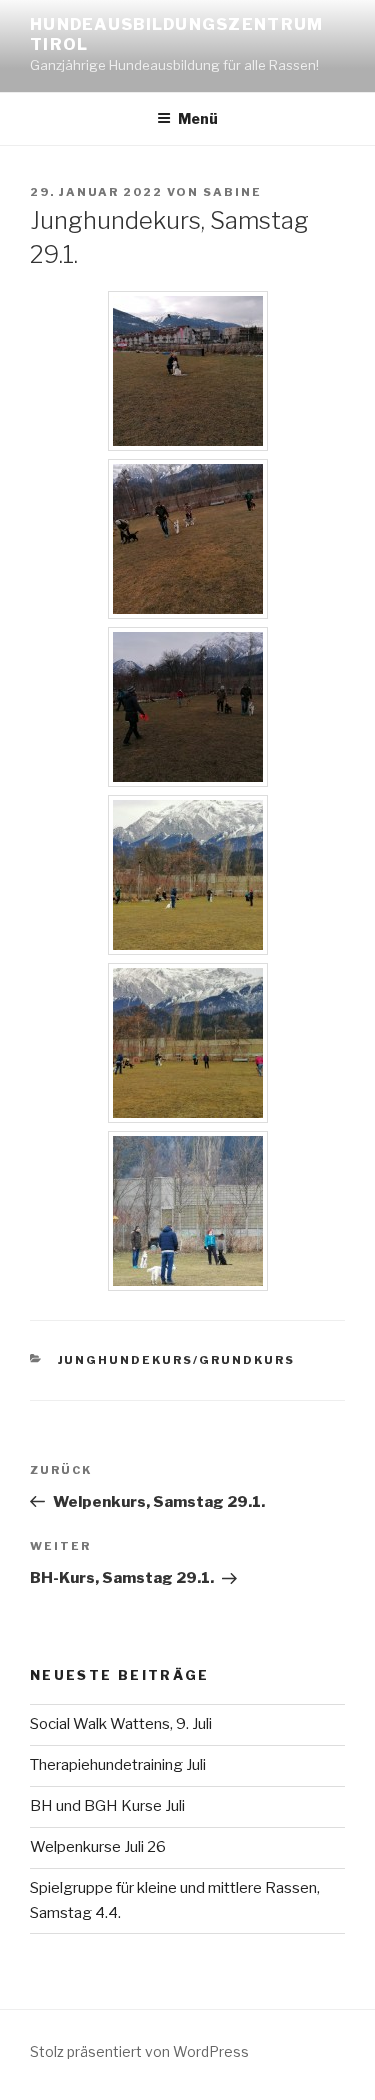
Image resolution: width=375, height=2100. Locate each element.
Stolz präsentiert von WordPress (139, 2051)
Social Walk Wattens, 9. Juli (121, 1724)
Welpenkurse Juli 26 (98, 1847)
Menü (198, 118)
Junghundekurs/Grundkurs (177, 1360)
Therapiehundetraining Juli (118, 1765)
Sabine (232, 192)
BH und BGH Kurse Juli (107, 1806)
